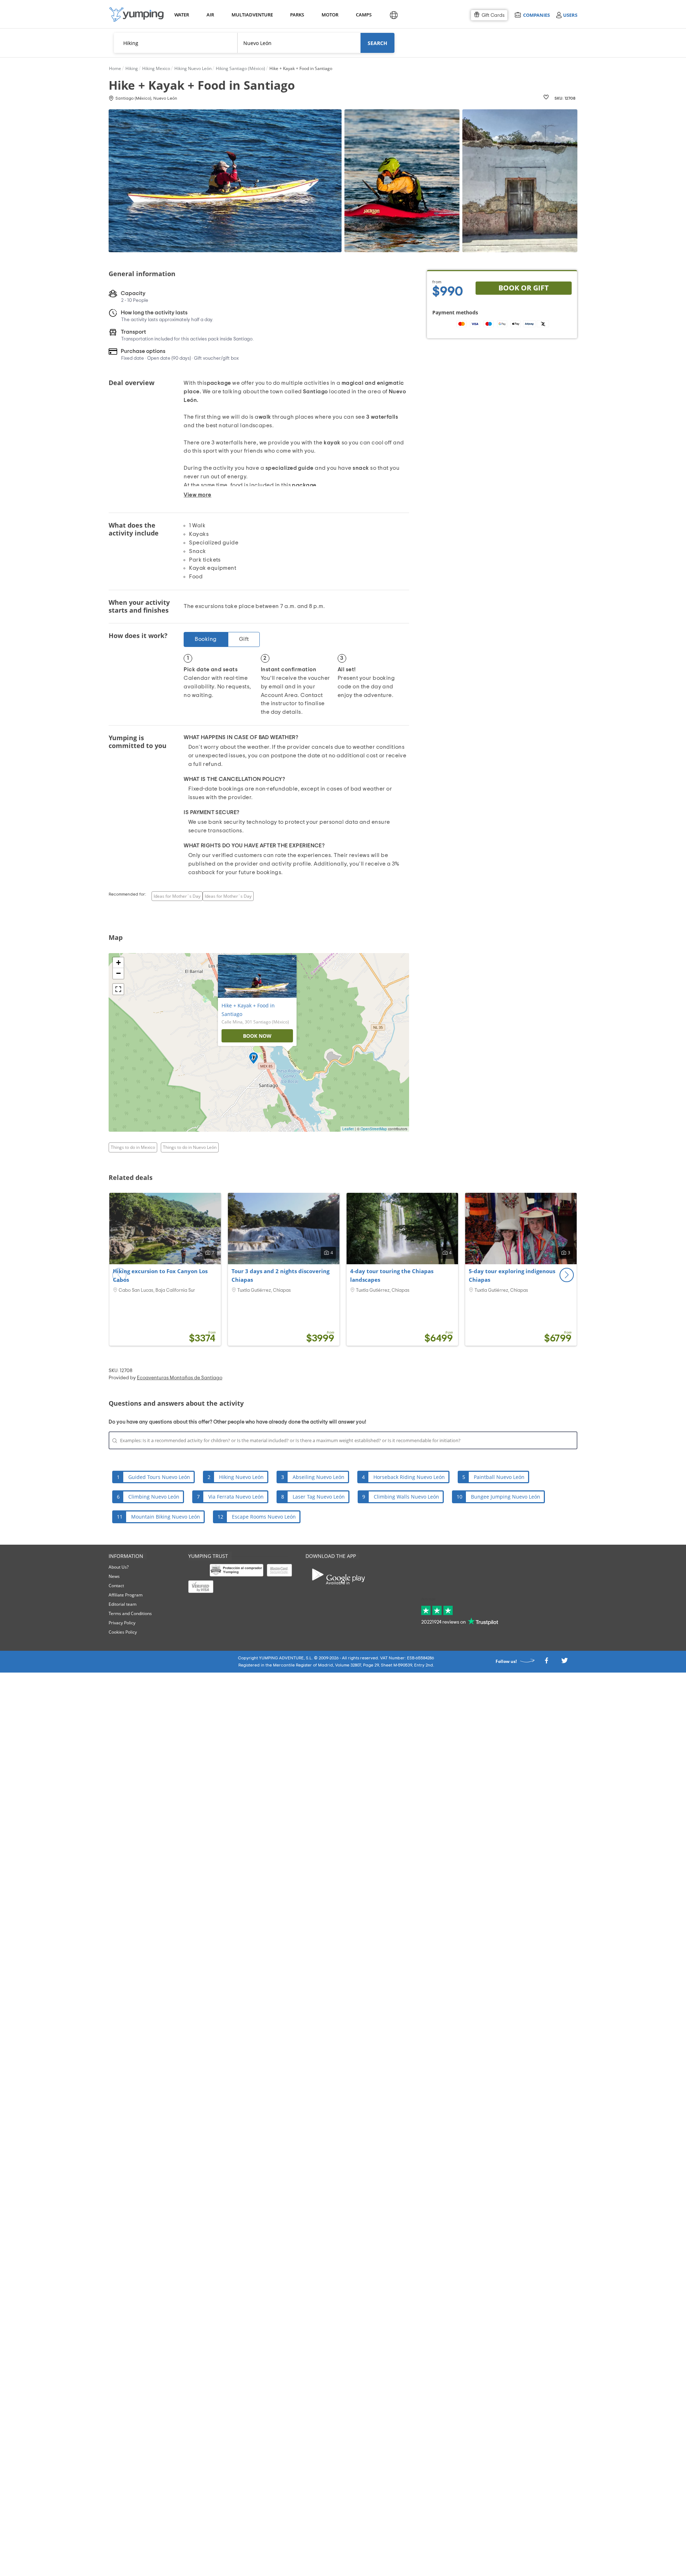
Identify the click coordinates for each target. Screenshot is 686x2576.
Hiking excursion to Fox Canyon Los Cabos (160, 1275)
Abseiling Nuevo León (319, 1477)
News (114, 1576)
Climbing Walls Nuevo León (406, 1497)
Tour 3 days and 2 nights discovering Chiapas (280, 1275)
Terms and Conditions (130, 1613)
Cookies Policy (123, 1632)
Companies (536, 15)
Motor (330, 15)
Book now (257, 1036)
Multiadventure (251, 15)
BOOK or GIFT (524, 288)
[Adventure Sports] (136, 14)
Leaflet (348, 1129)
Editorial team (123, 1604)
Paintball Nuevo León (499, 1477)
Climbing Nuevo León (154, 1497)
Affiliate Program (126, 1595)
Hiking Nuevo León (241, 1477)
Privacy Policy (122, 1623)
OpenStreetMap (374, 1129)
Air (210, 15)
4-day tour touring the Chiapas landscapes (392, 1275)
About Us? (119, 1567)
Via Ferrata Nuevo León (236, 1497)
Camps (364, 15)
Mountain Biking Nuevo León (166, 1517)
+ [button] (118, 963)
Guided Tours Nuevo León (159, 1477)
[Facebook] (546, 1662)
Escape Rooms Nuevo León (264, 1517)
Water (182, 15)
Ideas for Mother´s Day (177, 896)
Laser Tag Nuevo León (319, 1497)
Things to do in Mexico (133, 1147)
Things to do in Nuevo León (190, 1147)
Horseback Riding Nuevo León (409, 1477)
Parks (297, 15)
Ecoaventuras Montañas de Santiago (180, 1378)
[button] (567, 1275)
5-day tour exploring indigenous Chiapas (512, 1275)
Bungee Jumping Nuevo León (506, 1497)
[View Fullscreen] (118, 989)
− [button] (118, 973)
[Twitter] (565, 1662)
